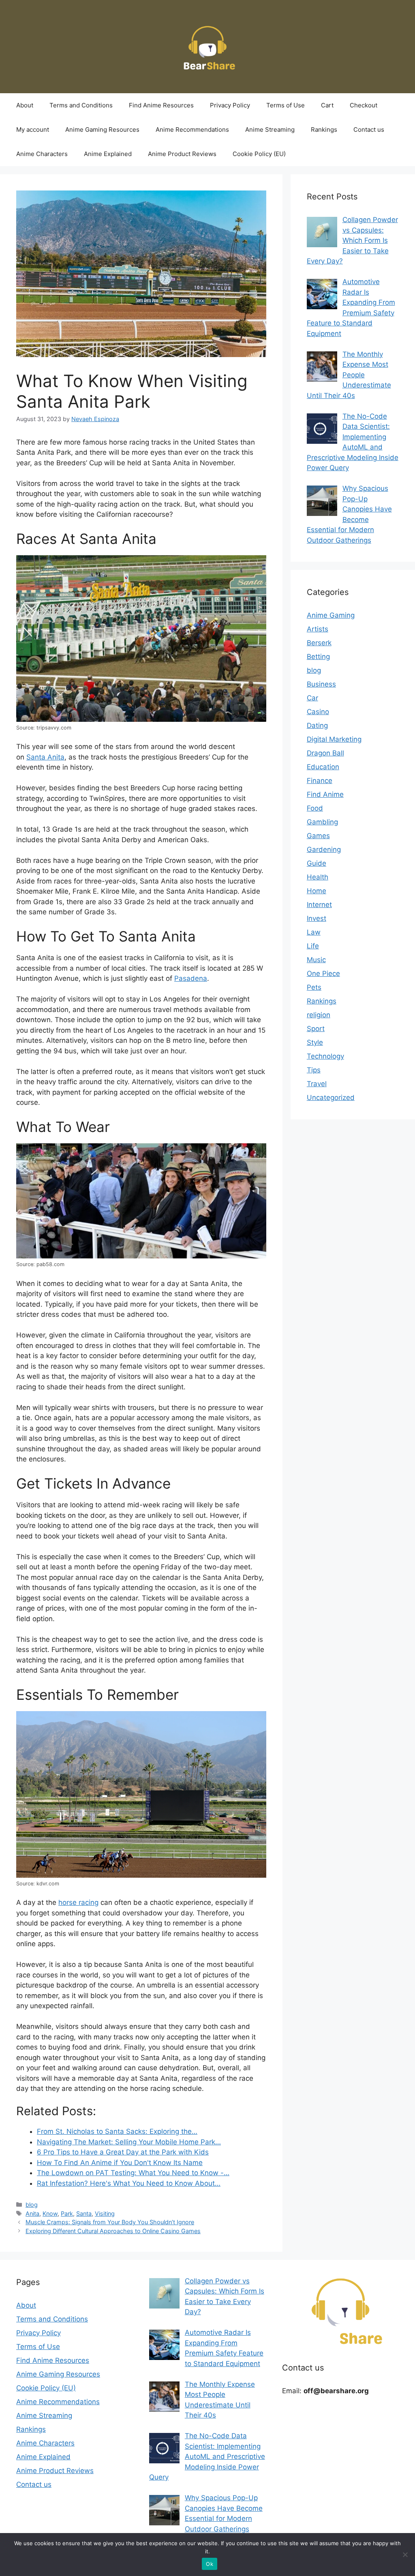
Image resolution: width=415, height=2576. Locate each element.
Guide (317, 863)
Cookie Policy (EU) (259, 154)
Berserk (319, 643)
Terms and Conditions (81, 105)
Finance (320, 781)
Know (50, 2213)
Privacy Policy (230, 105)
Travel (317, 1084)
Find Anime (325, 794)
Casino (318, 712)
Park (67, 2213)
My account (33, 129)
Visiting (105, 2213)
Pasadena (191, 978)
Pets (314, 987)
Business (321, 684)
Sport (316, 1029)
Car (312, 698)
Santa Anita (45, 757)
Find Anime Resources (161, 105)
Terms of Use (286, 105)
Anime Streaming (270, 129)
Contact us (369, 129)
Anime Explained (108, 154)
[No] (405, 2555)
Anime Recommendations (192, 129)
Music (316, 960)
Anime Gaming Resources (102, 129)
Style (315, 1042)
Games (318, 836)
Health (318, 877)
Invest (317, 918)
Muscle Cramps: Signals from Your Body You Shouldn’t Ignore (110, 2222)
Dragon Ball (325, 753)
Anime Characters (42, 154)
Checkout (364, 105)
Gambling (322, 822)
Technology (325, 1056)
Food (315, 808)
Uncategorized (331, 1098)
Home (317, 891)
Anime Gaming (331, 615)
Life (313, 946)
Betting (318, 657)
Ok (210, 2564)
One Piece (323, 973)
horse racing (78, 1902)
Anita (32, 2213)
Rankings (324, 129)
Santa (84, 2213)
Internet (319, 905)
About (25, 105)
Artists (318, 629)
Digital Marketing (334, 739)
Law (314, 932)
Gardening (324, 849)
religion (319, 1015)
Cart (327, 105)
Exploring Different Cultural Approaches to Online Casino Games (113, 2231)
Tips (314, 1070)
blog (32, 2205)
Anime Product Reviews (182, 154)
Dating (317, 725)
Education (323, 767)
